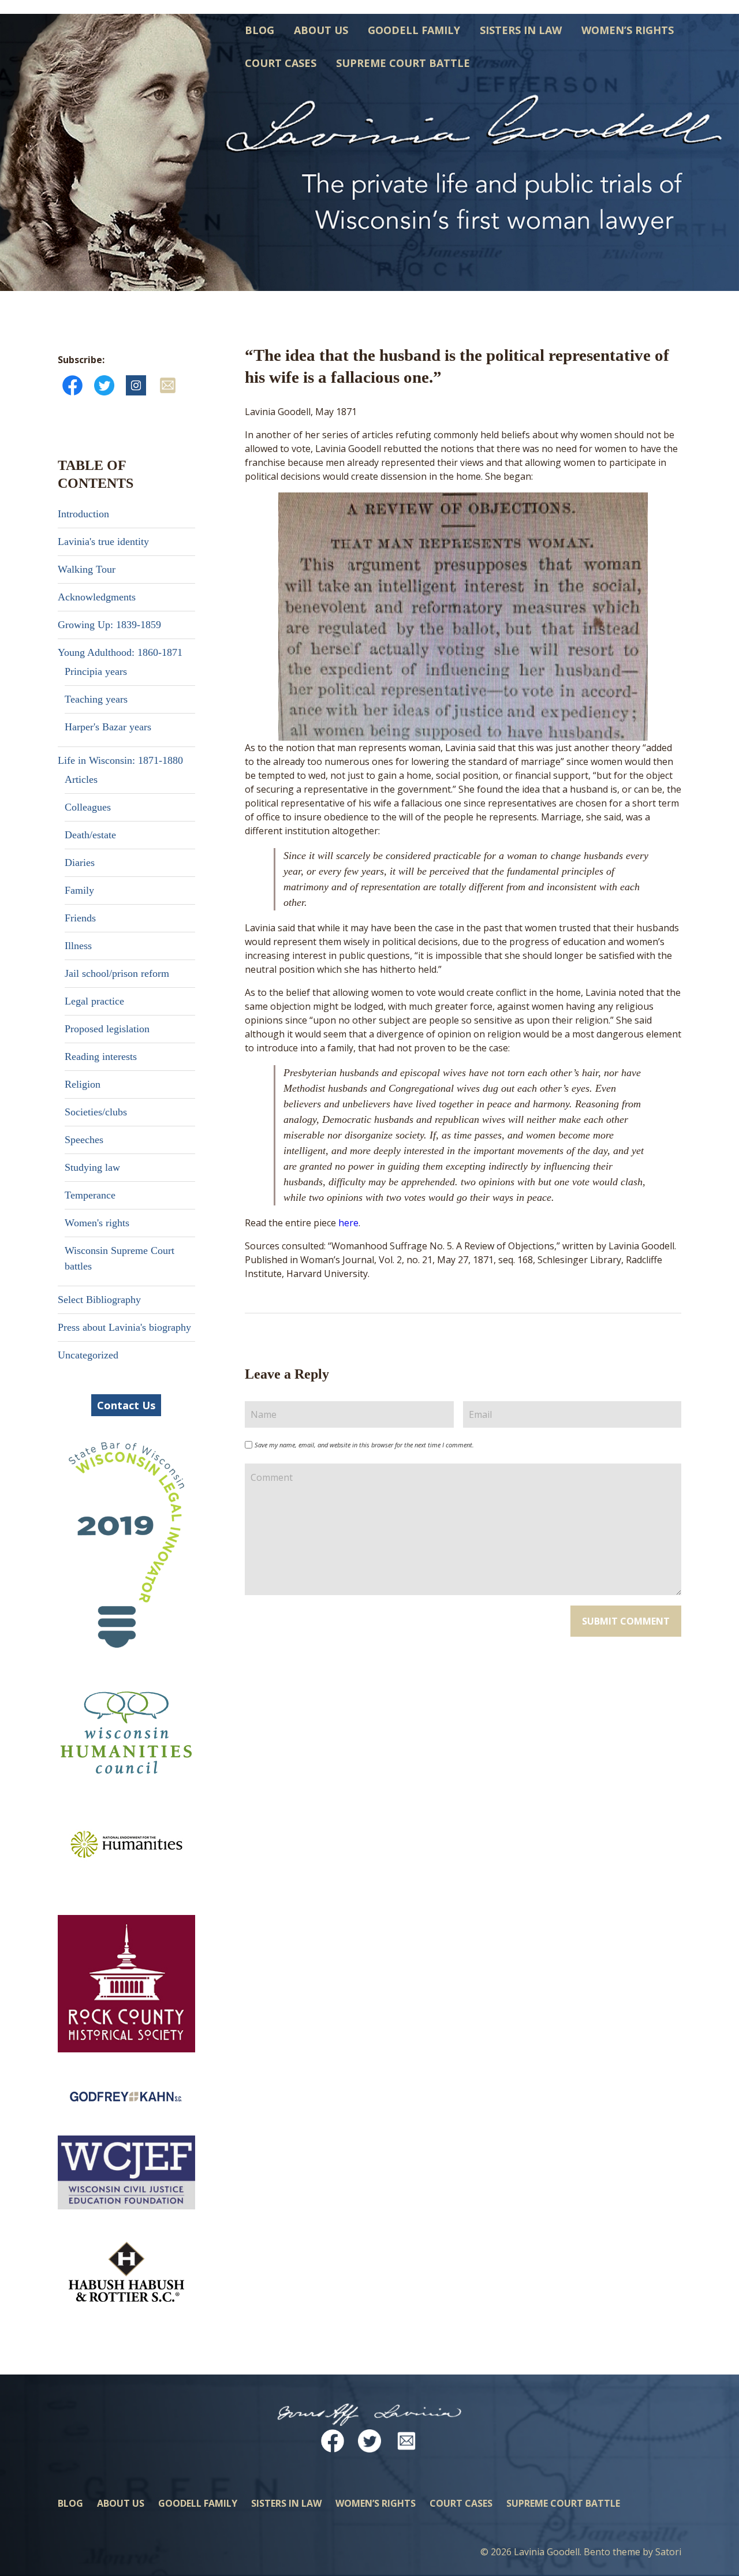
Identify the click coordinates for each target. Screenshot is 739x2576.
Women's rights (97, 1223)
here (348, 1223)
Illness (78, 946)
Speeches (84, 1140)
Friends (80, 918)
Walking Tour (87, 569)
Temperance (90, 1195)
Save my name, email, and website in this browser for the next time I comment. (364, 1445)
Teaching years (96, 699)
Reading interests (101, 1056)
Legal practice (94, 1001)
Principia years (96, 671)
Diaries (80, 863)
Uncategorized (88, 1355)
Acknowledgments (97, 597)
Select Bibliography (99, 1300)
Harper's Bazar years (108, 727)
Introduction (83, 514)
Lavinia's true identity (103, 542)
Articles (81, 779)
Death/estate (90, 835)
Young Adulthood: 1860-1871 (120, 652)
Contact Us (126, 1405)
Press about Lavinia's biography (124, 1327)
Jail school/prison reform (117, 973)
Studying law (92, 1167)
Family (79, 890)
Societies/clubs (96, 1112)
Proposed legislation (107, 1029)
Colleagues (88, 807)
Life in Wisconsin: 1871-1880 (120, 760)
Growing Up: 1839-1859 (109, 625)
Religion (83, 1084)
